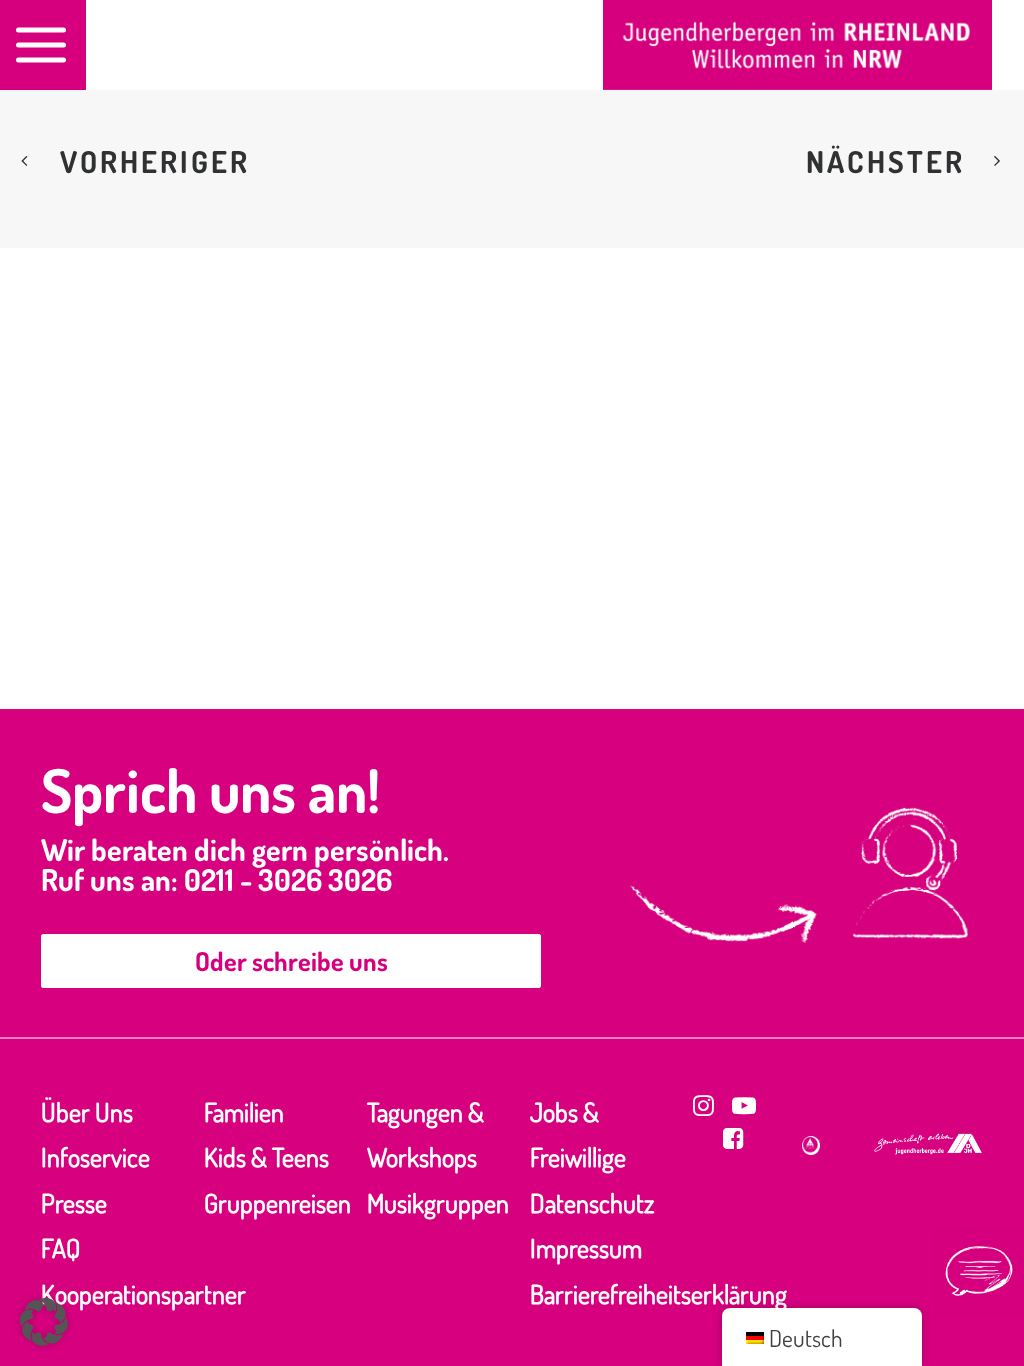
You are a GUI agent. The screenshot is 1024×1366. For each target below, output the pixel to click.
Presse (74, 1202)
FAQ (60, 1247)
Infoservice (95, 1156)
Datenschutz (592, 1202)
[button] (703, 1105)
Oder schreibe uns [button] (291, 960)
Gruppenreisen (277, 1202)
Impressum (586, 1247)
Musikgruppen (438, 1202)
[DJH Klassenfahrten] (797, 45)
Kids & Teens (266, 1156)
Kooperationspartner (143, 1293)
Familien (244, 1111)
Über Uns (87, 1111)
